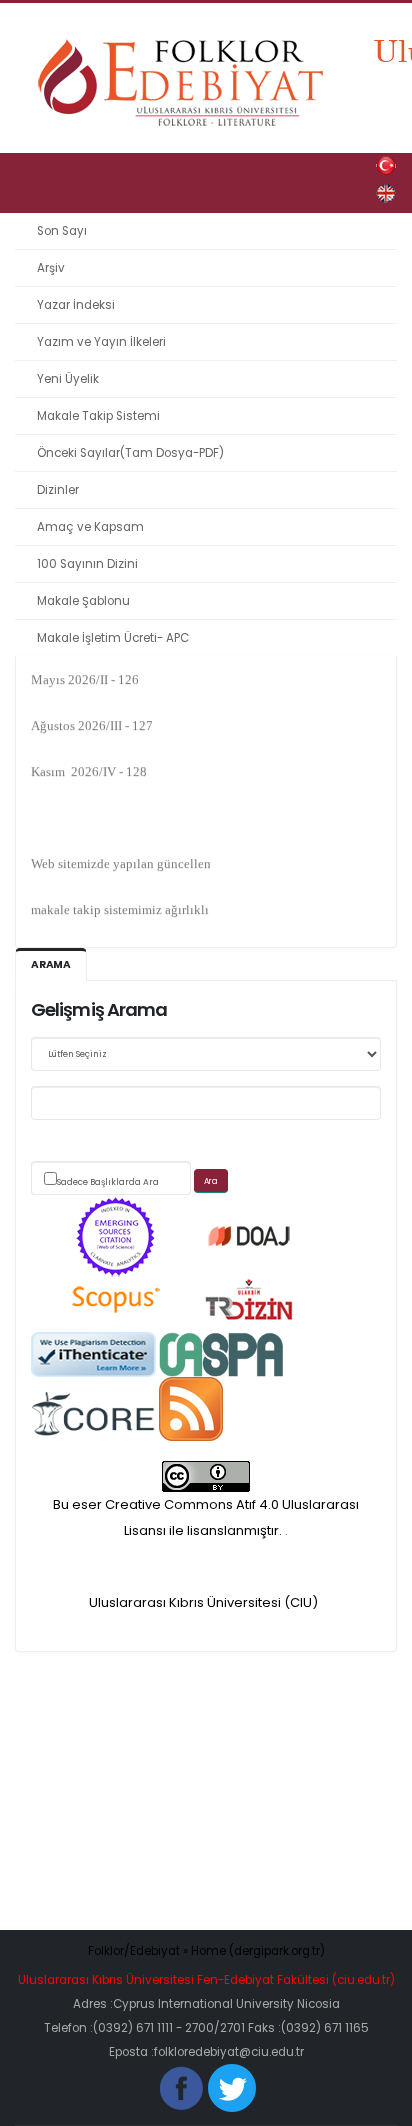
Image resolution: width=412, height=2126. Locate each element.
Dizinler (58, 490)
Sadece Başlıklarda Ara (108, 1182)
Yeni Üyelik (68, 379)
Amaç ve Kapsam (90, 527)
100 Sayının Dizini (87, 564)
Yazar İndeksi (76, 305)
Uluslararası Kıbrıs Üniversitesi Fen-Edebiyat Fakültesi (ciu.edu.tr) (206, 1980)
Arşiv (51, 268)
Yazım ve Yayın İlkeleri (101, 342)
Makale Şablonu (83, 601)
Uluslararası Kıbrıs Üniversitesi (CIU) (203, 1602)
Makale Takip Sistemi (98, 416)
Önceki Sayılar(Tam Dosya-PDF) (130, 453)
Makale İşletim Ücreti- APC (113, 638)
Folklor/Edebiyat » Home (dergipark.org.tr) (206, 1951)
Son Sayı (62, 231)
